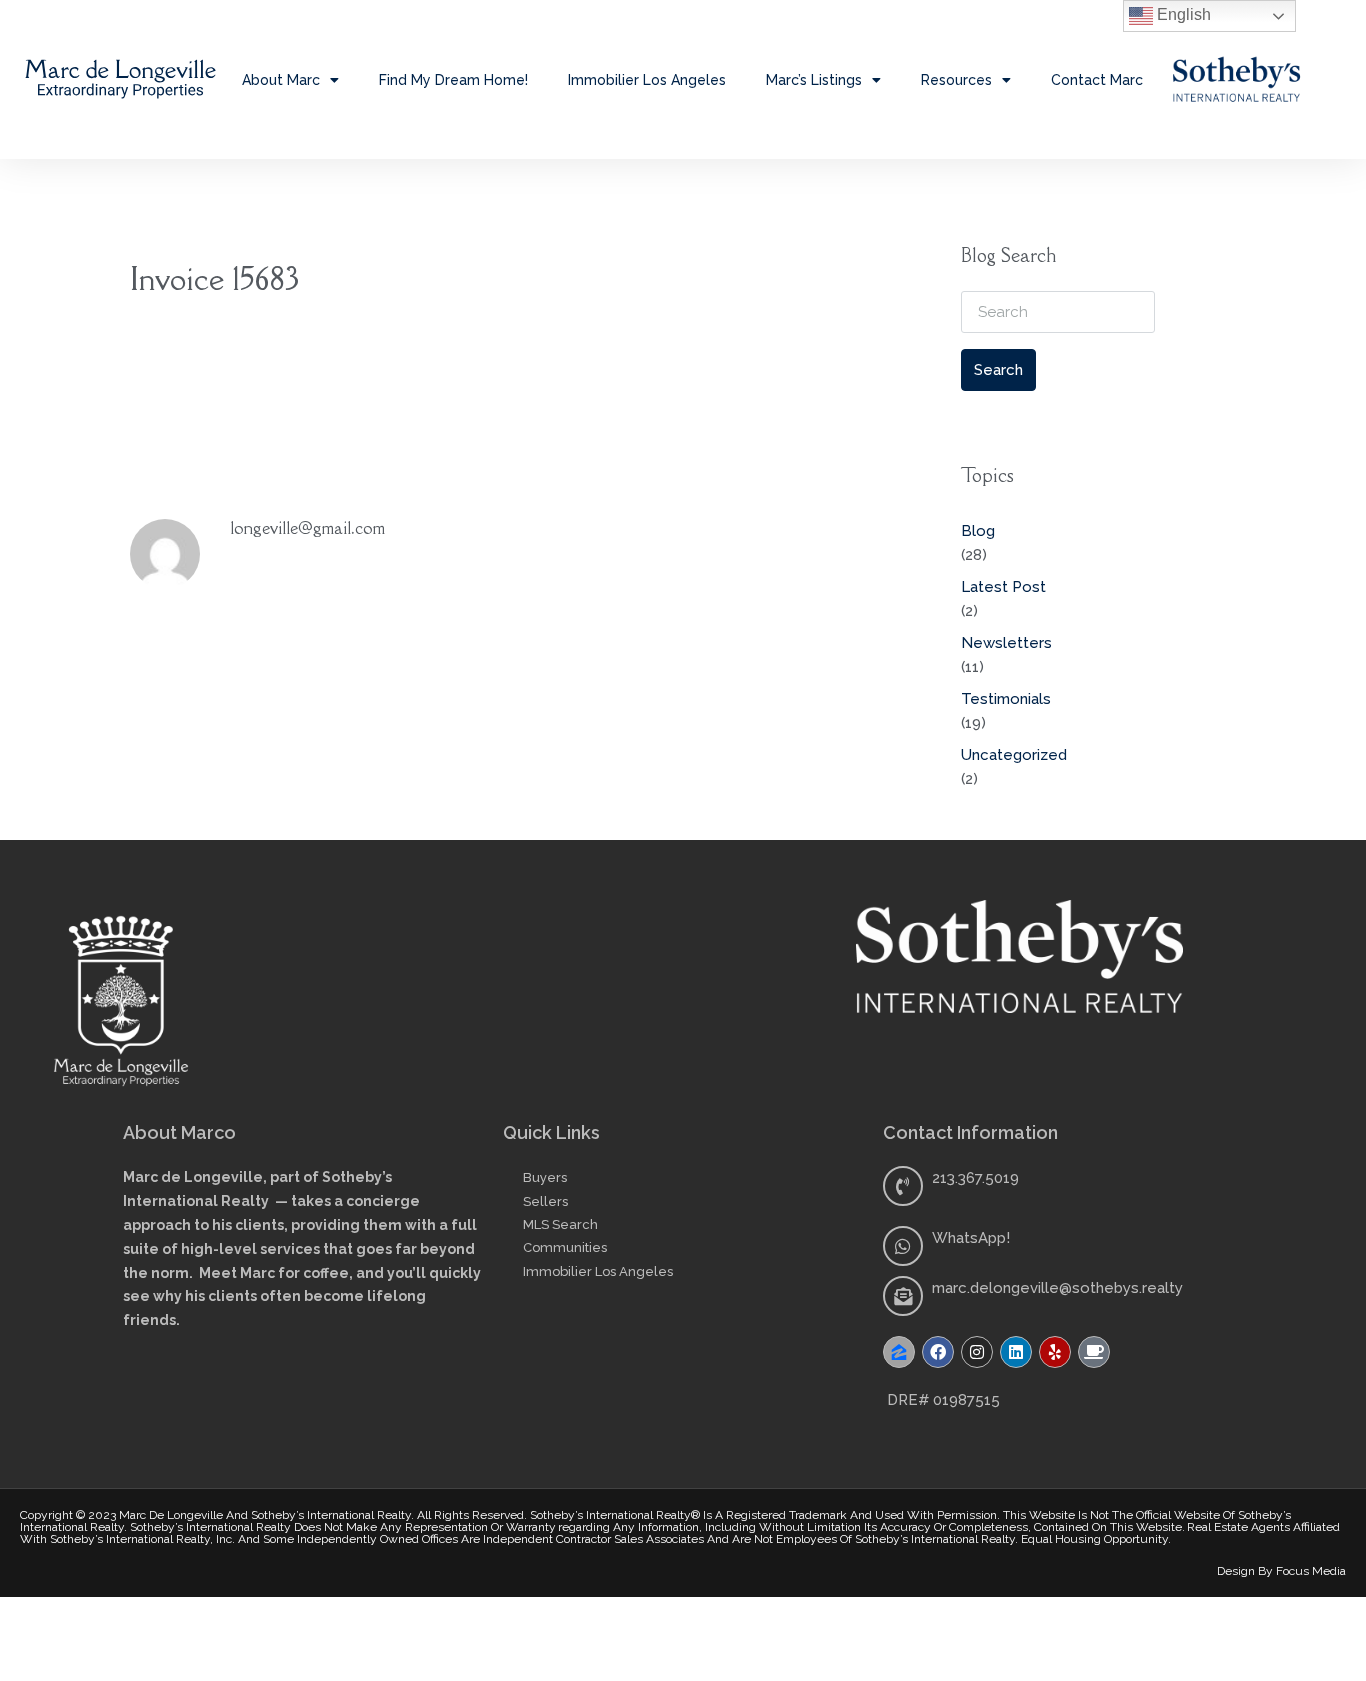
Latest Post (1003, 587)
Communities (565, 1247)
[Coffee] (1094, 1352)
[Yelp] (1055, 1352)
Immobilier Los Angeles (647, 80)
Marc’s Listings (814, 80)
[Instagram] (977, 1352)
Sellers (545, 1201)
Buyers (545, 1177)
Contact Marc (1097, 80)
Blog (978, 531)
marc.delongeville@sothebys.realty (1057, 1288)
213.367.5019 (975, 1178)
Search (998, 370)
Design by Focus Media (1281, 1571)
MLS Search (560, 1224)
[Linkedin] (1016, 1352)
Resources (956, 80)
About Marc (281, 80)
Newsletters (1006, 643)
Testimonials (1006, 699)
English (1182, 14)
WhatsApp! (971, 1238)
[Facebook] (938, 1352)
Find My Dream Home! (453, 80)
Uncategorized (1014, 755)
